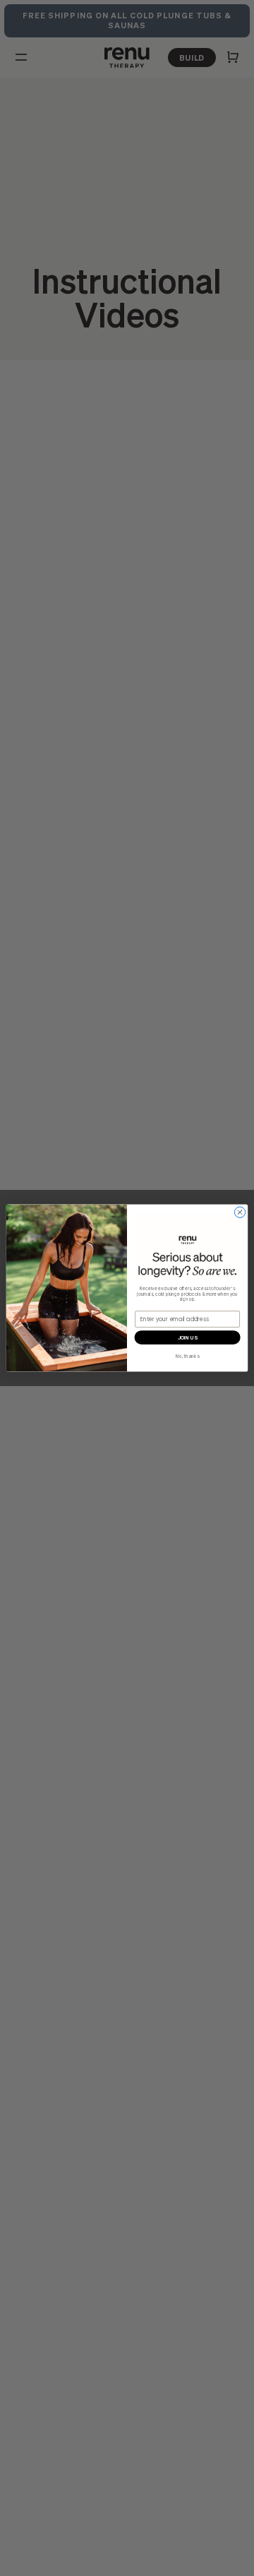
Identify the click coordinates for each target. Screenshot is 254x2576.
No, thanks (187, 1356)
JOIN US (188, 1338)
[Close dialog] (240, 1212)
